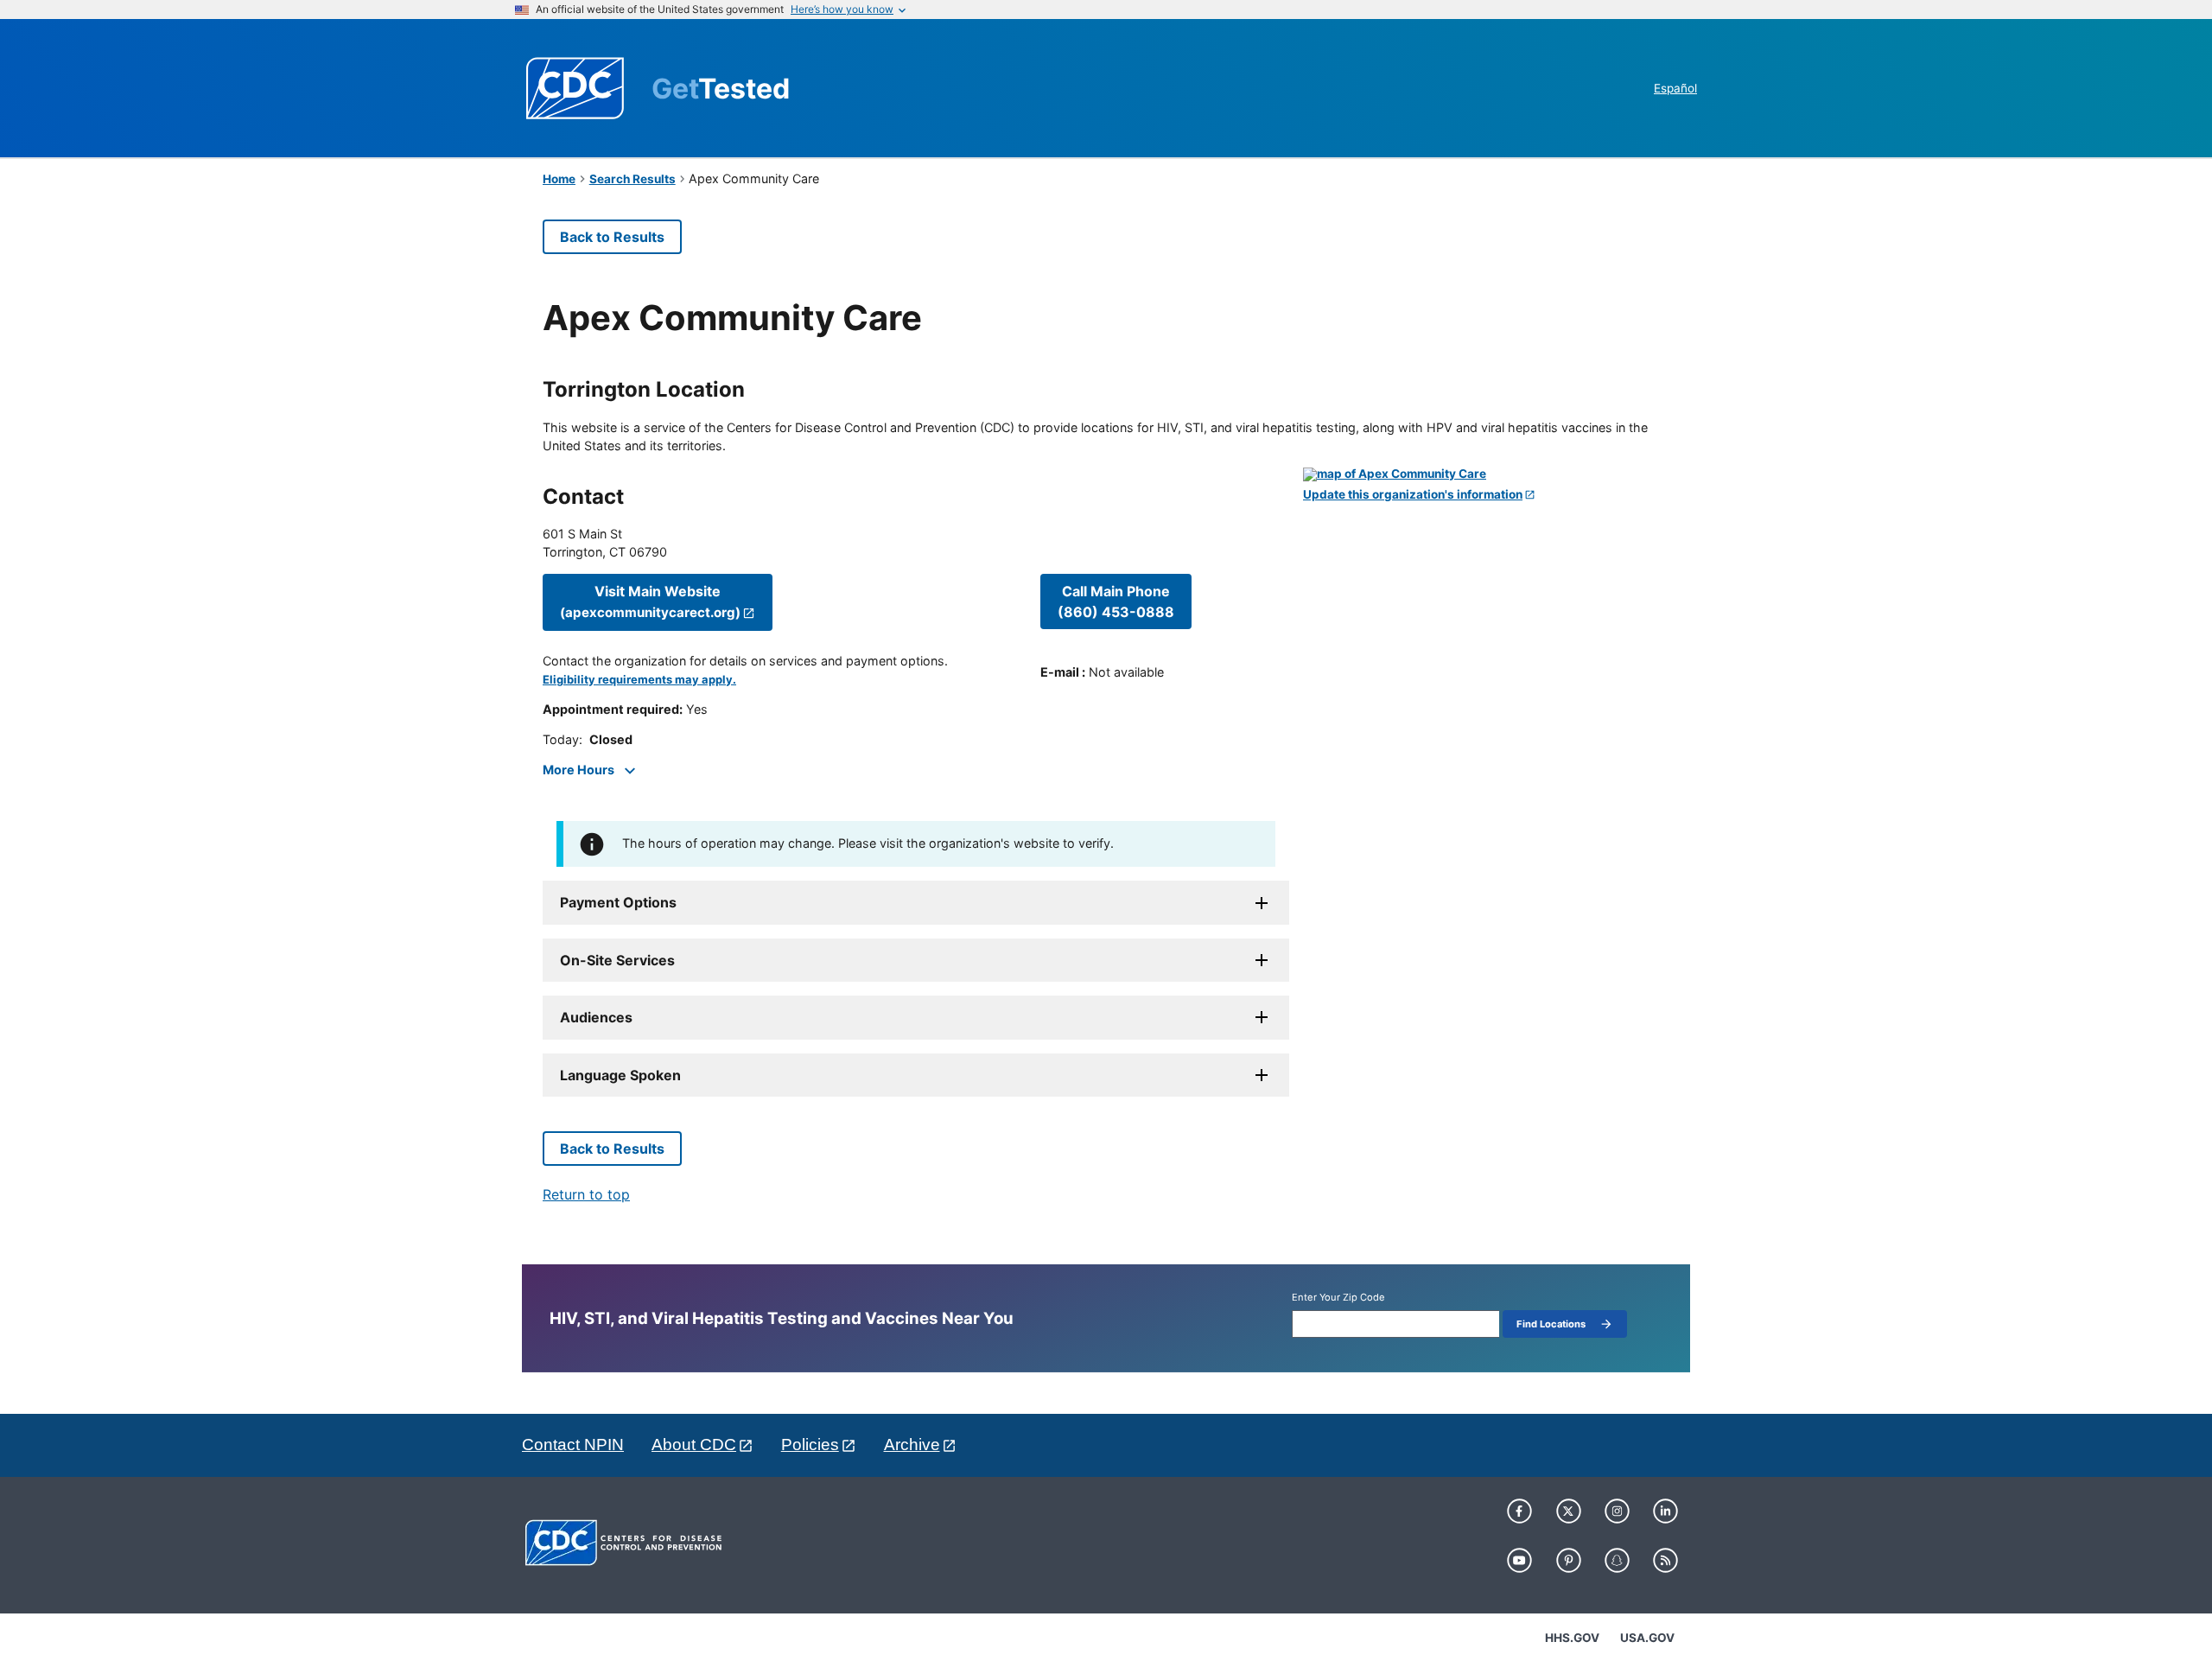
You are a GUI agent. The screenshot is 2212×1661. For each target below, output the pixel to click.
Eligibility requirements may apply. (639, 680)
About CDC (694, 1445)
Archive (912, 1445)
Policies (810, 1445)
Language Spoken (620, 1075)
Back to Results (612, 237)
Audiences (596, 1017)
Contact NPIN (573, 1445)
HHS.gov (1572, 1638)
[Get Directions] (1486, 474)
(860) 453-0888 (1116, 601)
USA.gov (1647, 1638)
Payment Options (618, 902)
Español (1675, 88)
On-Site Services (617, 960)
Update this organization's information (1413, 495)
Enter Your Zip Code (1338, 1298)
